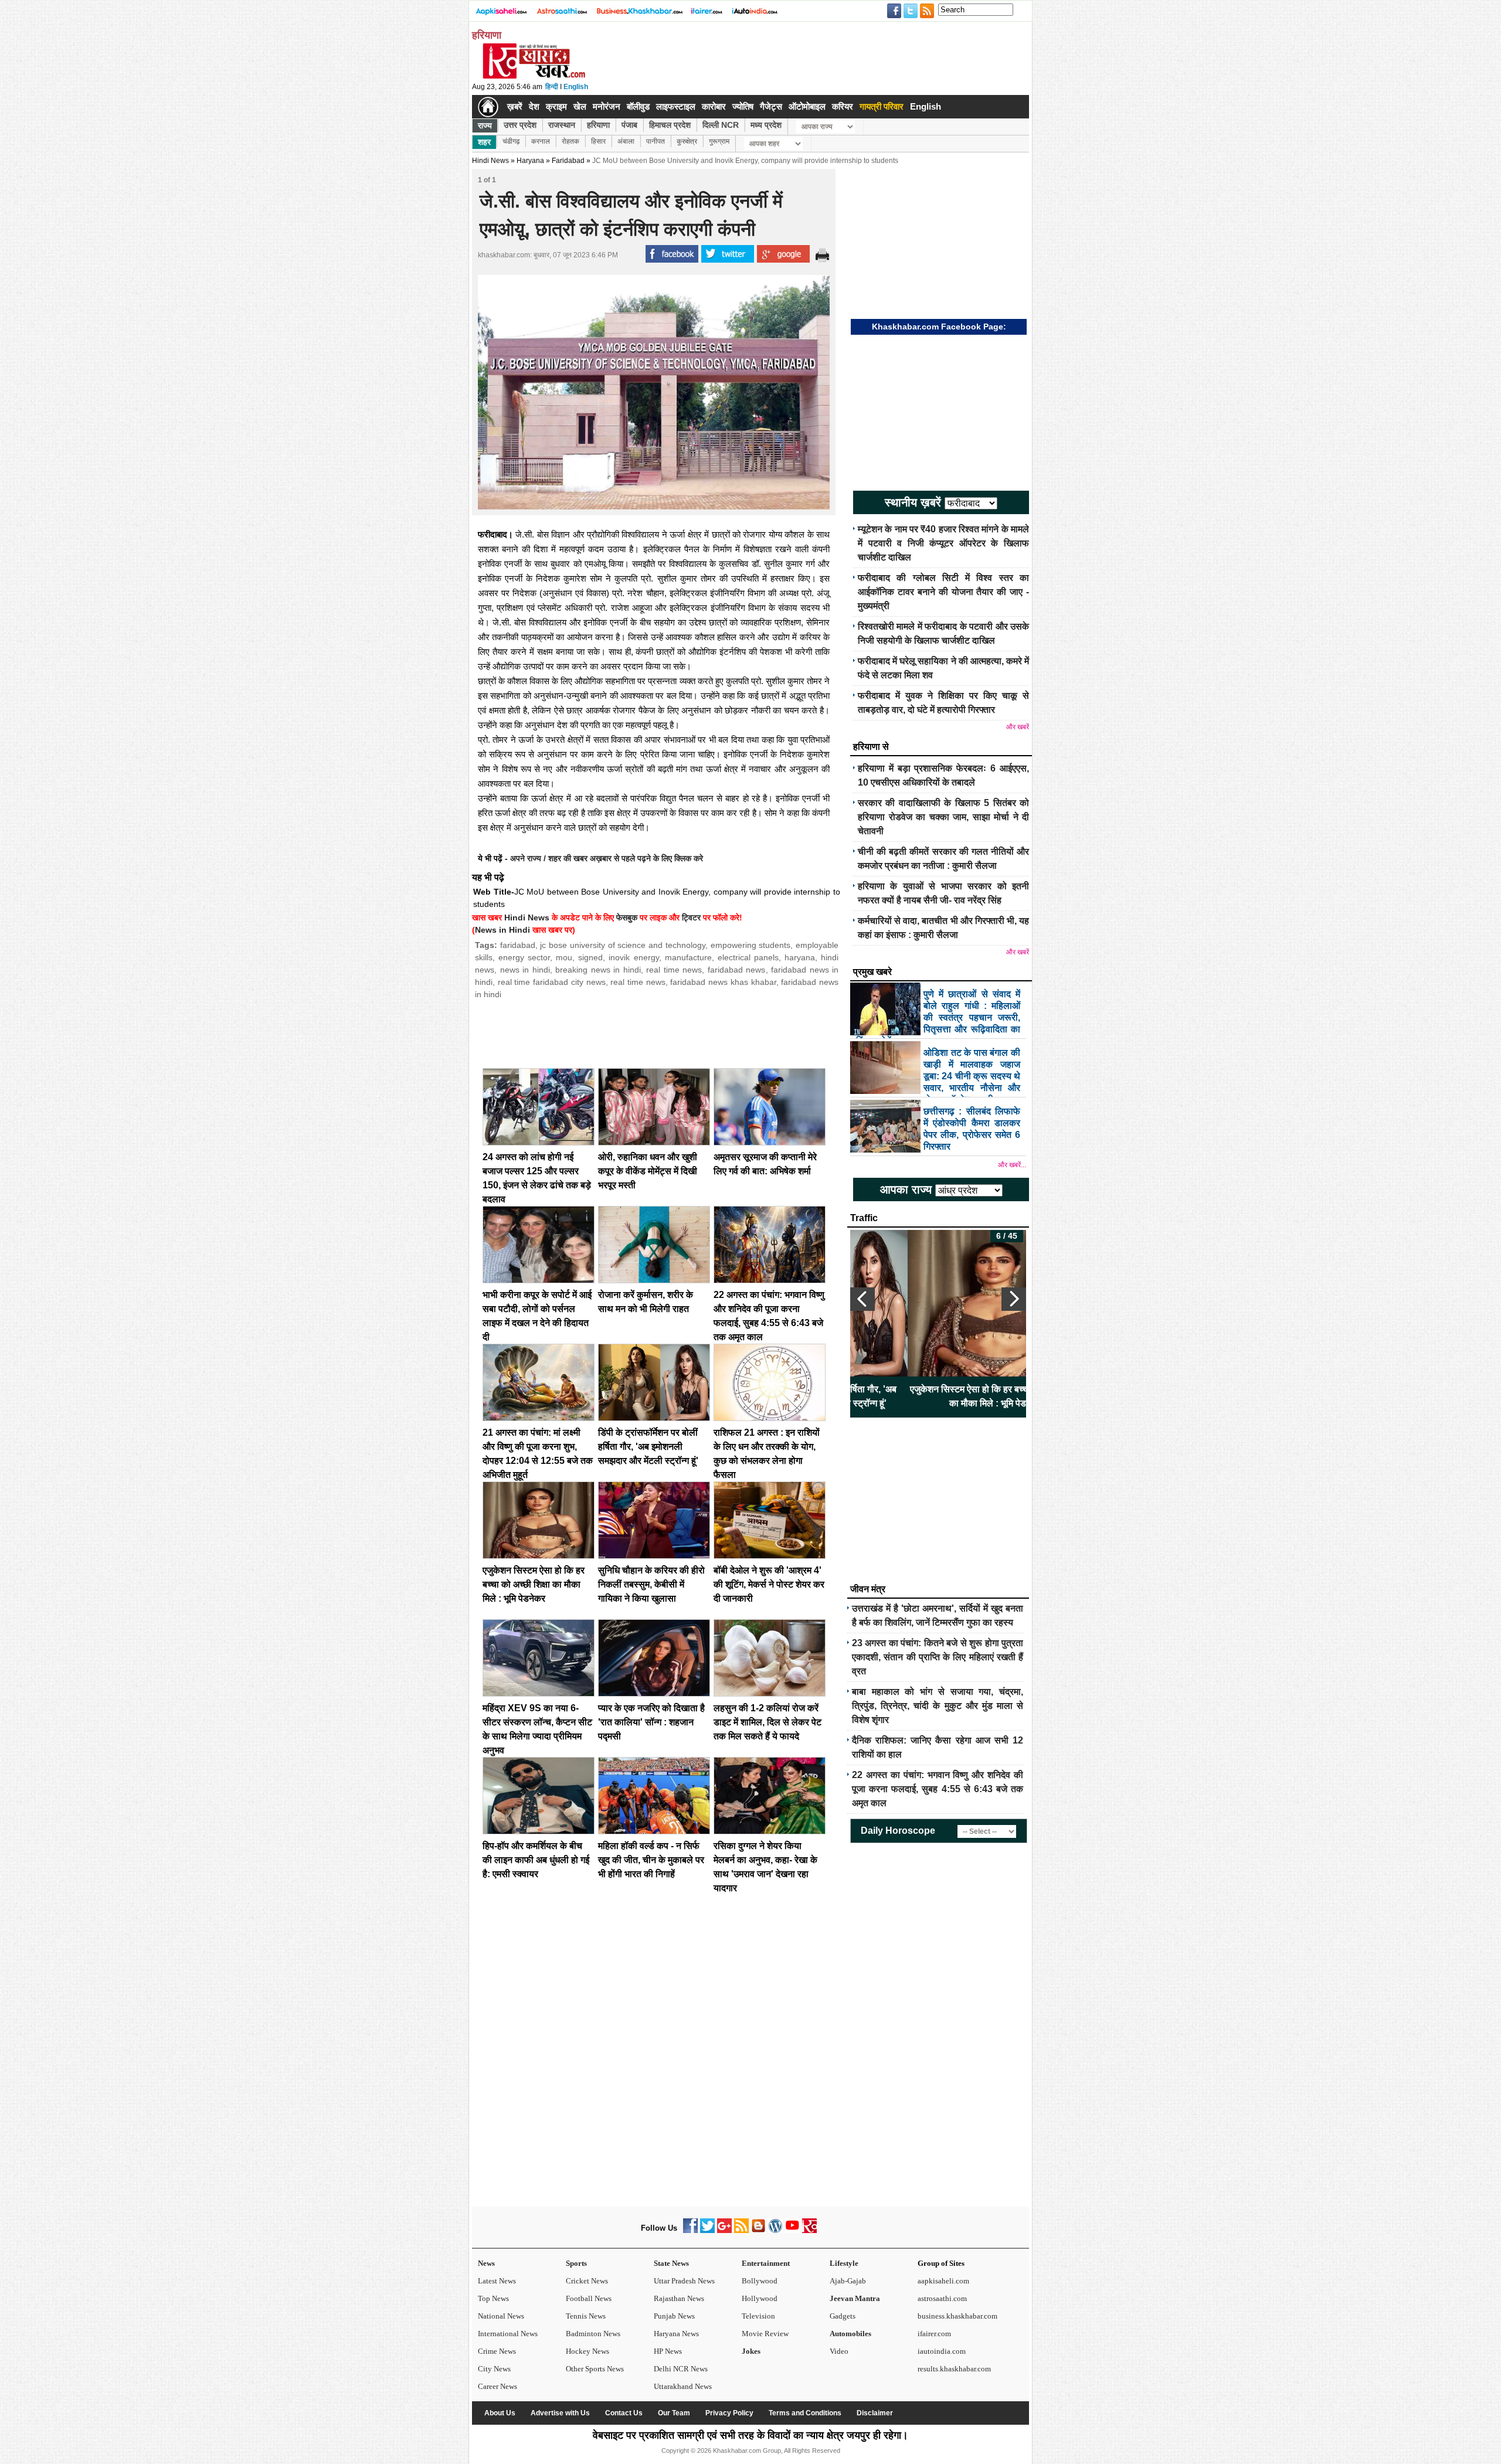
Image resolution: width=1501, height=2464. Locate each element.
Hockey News (588, 2351)
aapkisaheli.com (943, 2281)
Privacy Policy (729, 2413)
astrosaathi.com (942, 2298)
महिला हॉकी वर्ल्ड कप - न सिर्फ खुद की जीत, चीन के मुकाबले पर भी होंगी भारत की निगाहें (651, 1860)
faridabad (518, 945)
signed (590, 957)
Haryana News (676, 2334)
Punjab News (674, 2316)
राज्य (485, 125)
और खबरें (1018, 727)
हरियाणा (598, 125)
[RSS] (741, 2230)
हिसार (598, 141)
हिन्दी (552, 87)
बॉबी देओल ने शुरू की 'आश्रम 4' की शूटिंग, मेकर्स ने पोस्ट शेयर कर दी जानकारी (769, 1584)
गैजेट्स (771, 106)
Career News (497, 2386)
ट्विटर (691, 917)
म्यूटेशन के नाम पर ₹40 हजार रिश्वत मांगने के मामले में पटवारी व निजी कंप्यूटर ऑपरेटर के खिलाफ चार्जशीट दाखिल (943, 543)
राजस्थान (562, 125)
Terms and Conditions (805, 2413)
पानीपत (656, 141)
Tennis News (586, 2316)
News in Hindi (502, 930)
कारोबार (714, 106)
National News (501, 2316)
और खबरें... (1012, 1165)
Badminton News (593, 2334)
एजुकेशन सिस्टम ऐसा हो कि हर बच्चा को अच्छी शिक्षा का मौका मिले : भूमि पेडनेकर (534, 1584)
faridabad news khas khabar (723, 982)
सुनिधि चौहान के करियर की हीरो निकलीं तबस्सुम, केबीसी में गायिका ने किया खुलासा (651, 1584)
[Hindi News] (534, 76)
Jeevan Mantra (855, 2298)
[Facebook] (690, 2230)
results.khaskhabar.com (954, 2369)
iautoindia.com (942, 2351)
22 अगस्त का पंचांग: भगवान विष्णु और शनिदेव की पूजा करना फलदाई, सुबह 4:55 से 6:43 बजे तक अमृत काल (938, 1789)
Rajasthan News (679, 2298)
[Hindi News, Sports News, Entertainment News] (488, 107)
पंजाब (629, 125)
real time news (674, 970)
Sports (576, 2263)
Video (839, 2351)
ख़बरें (515, 106)
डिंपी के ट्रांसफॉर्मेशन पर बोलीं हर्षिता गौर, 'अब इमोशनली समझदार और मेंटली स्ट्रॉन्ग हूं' (648, 1447)
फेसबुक (627, 917)
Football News (589, 2298)
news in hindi (525, 970)
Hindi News (490, 161)
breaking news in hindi (598, 970)
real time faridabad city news (552, 982)
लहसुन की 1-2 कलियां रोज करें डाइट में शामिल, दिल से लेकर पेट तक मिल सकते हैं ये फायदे (768, 1722)
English (576, 87)
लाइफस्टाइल (676, 106)
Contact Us (624, 2413)
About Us (500, 2413)
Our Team (674, 2413)
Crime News (497, 2351)
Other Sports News (595, 2369)
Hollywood (760, 2298)
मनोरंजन (607, 106)
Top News (493, 2298)
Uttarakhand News (683, 2386)
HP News (668, 2351)
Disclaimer (875, 2413)
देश (534, 106)
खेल (580, 106)
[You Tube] (792, 2230)
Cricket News (587, 2281)
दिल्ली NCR (721, 125)
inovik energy (634, 957)
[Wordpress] (775, 2230)
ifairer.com (934, 2334)
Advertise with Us (560, 2413)
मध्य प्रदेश (766, 125)
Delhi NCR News (681, 2369)
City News (494, 2369)
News (486, 2263)
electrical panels (748, 957)
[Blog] (758, 2230)
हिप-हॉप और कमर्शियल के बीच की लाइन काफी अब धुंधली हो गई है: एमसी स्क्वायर (536, 1860)
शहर (484, 142)
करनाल (541, 141)
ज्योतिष (743, 106)
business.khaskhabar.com (957, 2316)
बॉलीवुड (638, 106)
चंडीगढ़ (511, 141)
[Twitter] (707, 2230)
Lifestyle (844, 2263)
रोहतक (570, 141)
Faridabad (568, 161)
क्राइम (556, 106)
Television (758, 2316)
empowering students (751, 945)
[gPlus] (724, 2230)
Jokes (751, 2351)
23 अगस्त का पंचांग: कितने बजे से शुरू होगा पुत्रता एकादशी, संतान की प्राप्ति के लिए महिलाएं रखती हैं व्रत (938, 1657)
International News (508, 2334)
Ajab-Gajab (848, 2281)
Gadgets (843, 2316)
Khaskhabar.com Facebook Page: (939, 327)
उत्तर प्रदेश (520, 125)
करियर (843, 106)
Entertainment (766, 2263)
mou (564, 957)
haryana (800, 957)
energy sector (524, 957)
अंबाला (626, 141)
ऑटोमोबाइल (807, 106)
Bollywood (760, 2281)
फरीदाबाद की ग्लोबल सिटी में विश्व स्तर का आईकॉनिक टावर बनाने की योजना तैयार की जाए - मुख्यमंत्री (943, 592)
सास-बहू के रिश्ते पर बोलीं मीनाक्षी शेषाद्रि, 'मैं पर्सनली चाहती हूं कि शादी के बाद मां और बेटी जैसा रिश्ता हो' (938, 1396)
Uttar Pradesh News (684, 2281)
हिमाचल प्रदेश (670, 125)
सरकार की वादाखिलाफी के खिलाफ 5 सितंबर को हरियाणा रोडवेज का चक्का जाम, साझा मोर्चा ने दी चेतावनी (943, 817)
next (1014, 1299)
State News (671, 2263)
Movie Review (765, 2334)
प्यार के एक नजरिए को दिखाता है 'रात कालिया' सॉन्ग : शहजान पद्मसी (651, 1722)
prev (862, 1299)
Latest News (497, 2281)
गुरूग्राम (719, 141)
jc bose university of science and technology (622, 945)
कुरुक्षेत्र (687, 141)
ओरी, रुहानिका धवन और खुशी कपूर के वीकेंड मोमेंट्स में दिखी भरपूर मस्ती (648, 1171)
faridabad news (737, 970)
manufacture (688, 957)
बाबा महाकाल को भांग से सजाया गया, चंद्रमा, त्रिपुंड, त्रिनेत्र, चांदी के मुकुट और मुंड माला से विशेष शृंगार (938, 1706)
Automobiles (850, 2334)
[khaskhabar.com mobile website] (809, 2230)
